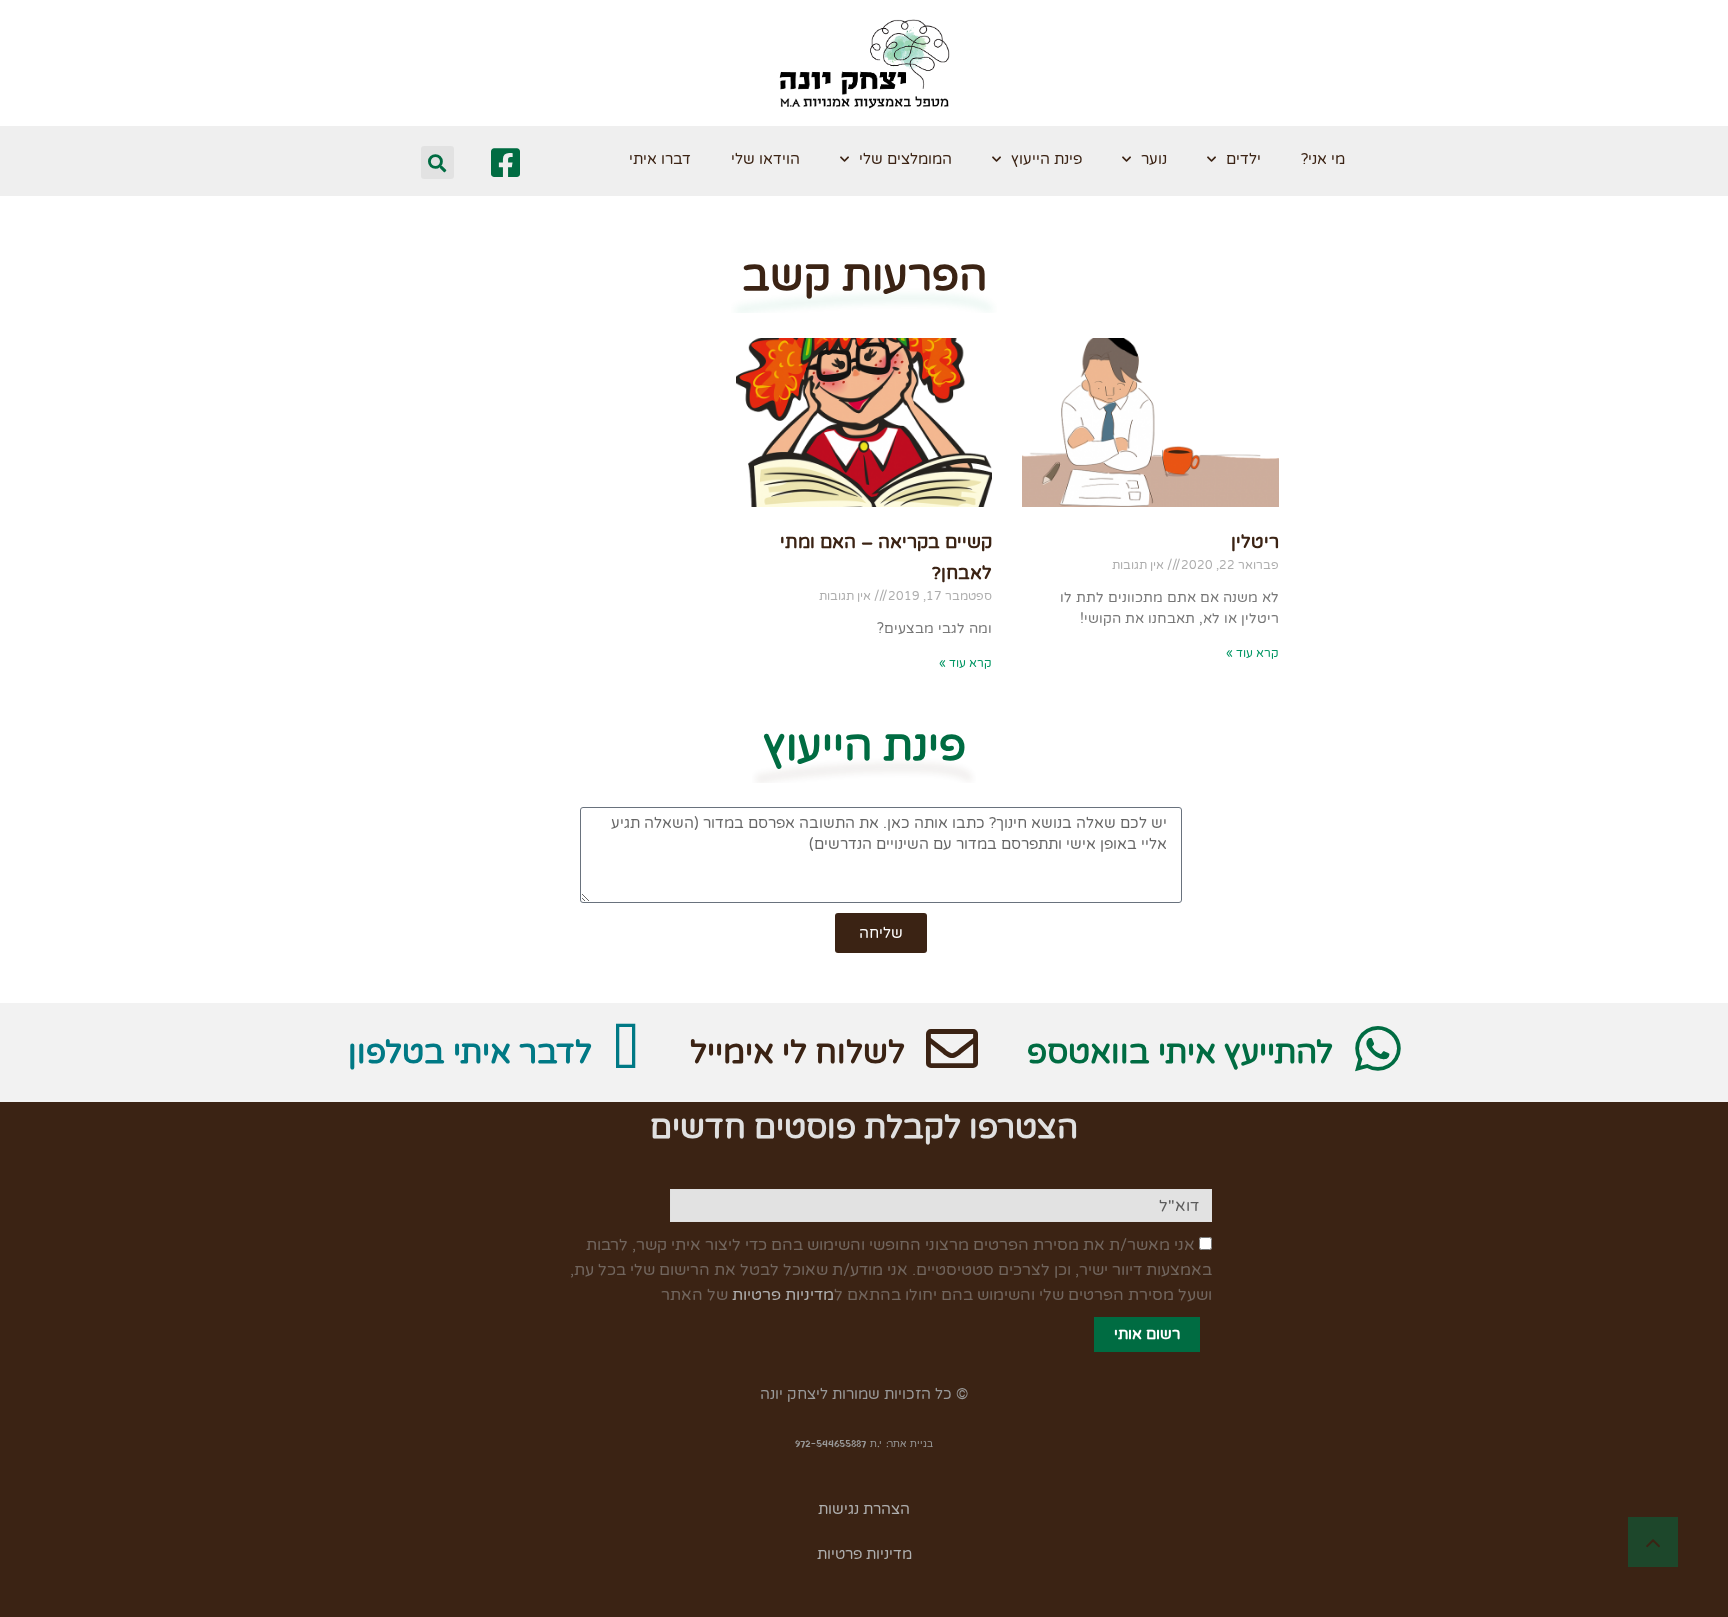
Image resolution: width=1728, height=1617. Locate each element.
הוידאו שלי (765, 159)
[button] (437, 162)
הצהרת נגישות (864, 1509)
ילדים (1243, 159)
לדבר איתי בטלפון (470, 1053)
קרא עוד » (1252, 653)
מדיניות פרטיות (783, 1295)
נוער (1154, 159)
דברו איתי (660, 159)
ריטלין (1255, 542)
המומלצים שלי (905, 159)
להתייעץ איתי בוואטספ (1180, 1053)
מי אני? (1323, 159)
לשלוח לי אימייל (797, 1053)
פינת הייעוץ (1046, 159)
